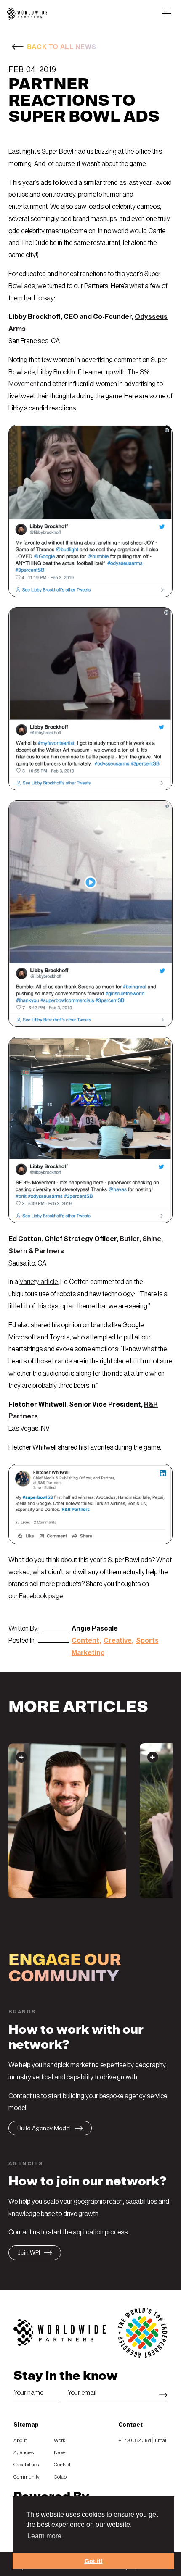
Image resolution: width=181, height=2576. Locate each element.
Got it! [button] (94, 2561)
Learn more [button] (44, 2536)
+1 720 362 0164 (135, 2440)
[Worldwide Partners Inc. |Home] (27, 17)
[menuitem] (30, 2440)
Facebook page (41, 1596)
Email (161, 2440)
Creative (118, 1641)
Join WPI (29, 2253)
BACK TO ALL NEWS (62, 47)
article (49, 1282)
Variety (30, 1282)
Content (85, 1641)
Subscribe (163, 2395)
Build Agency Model (44, 2129)
